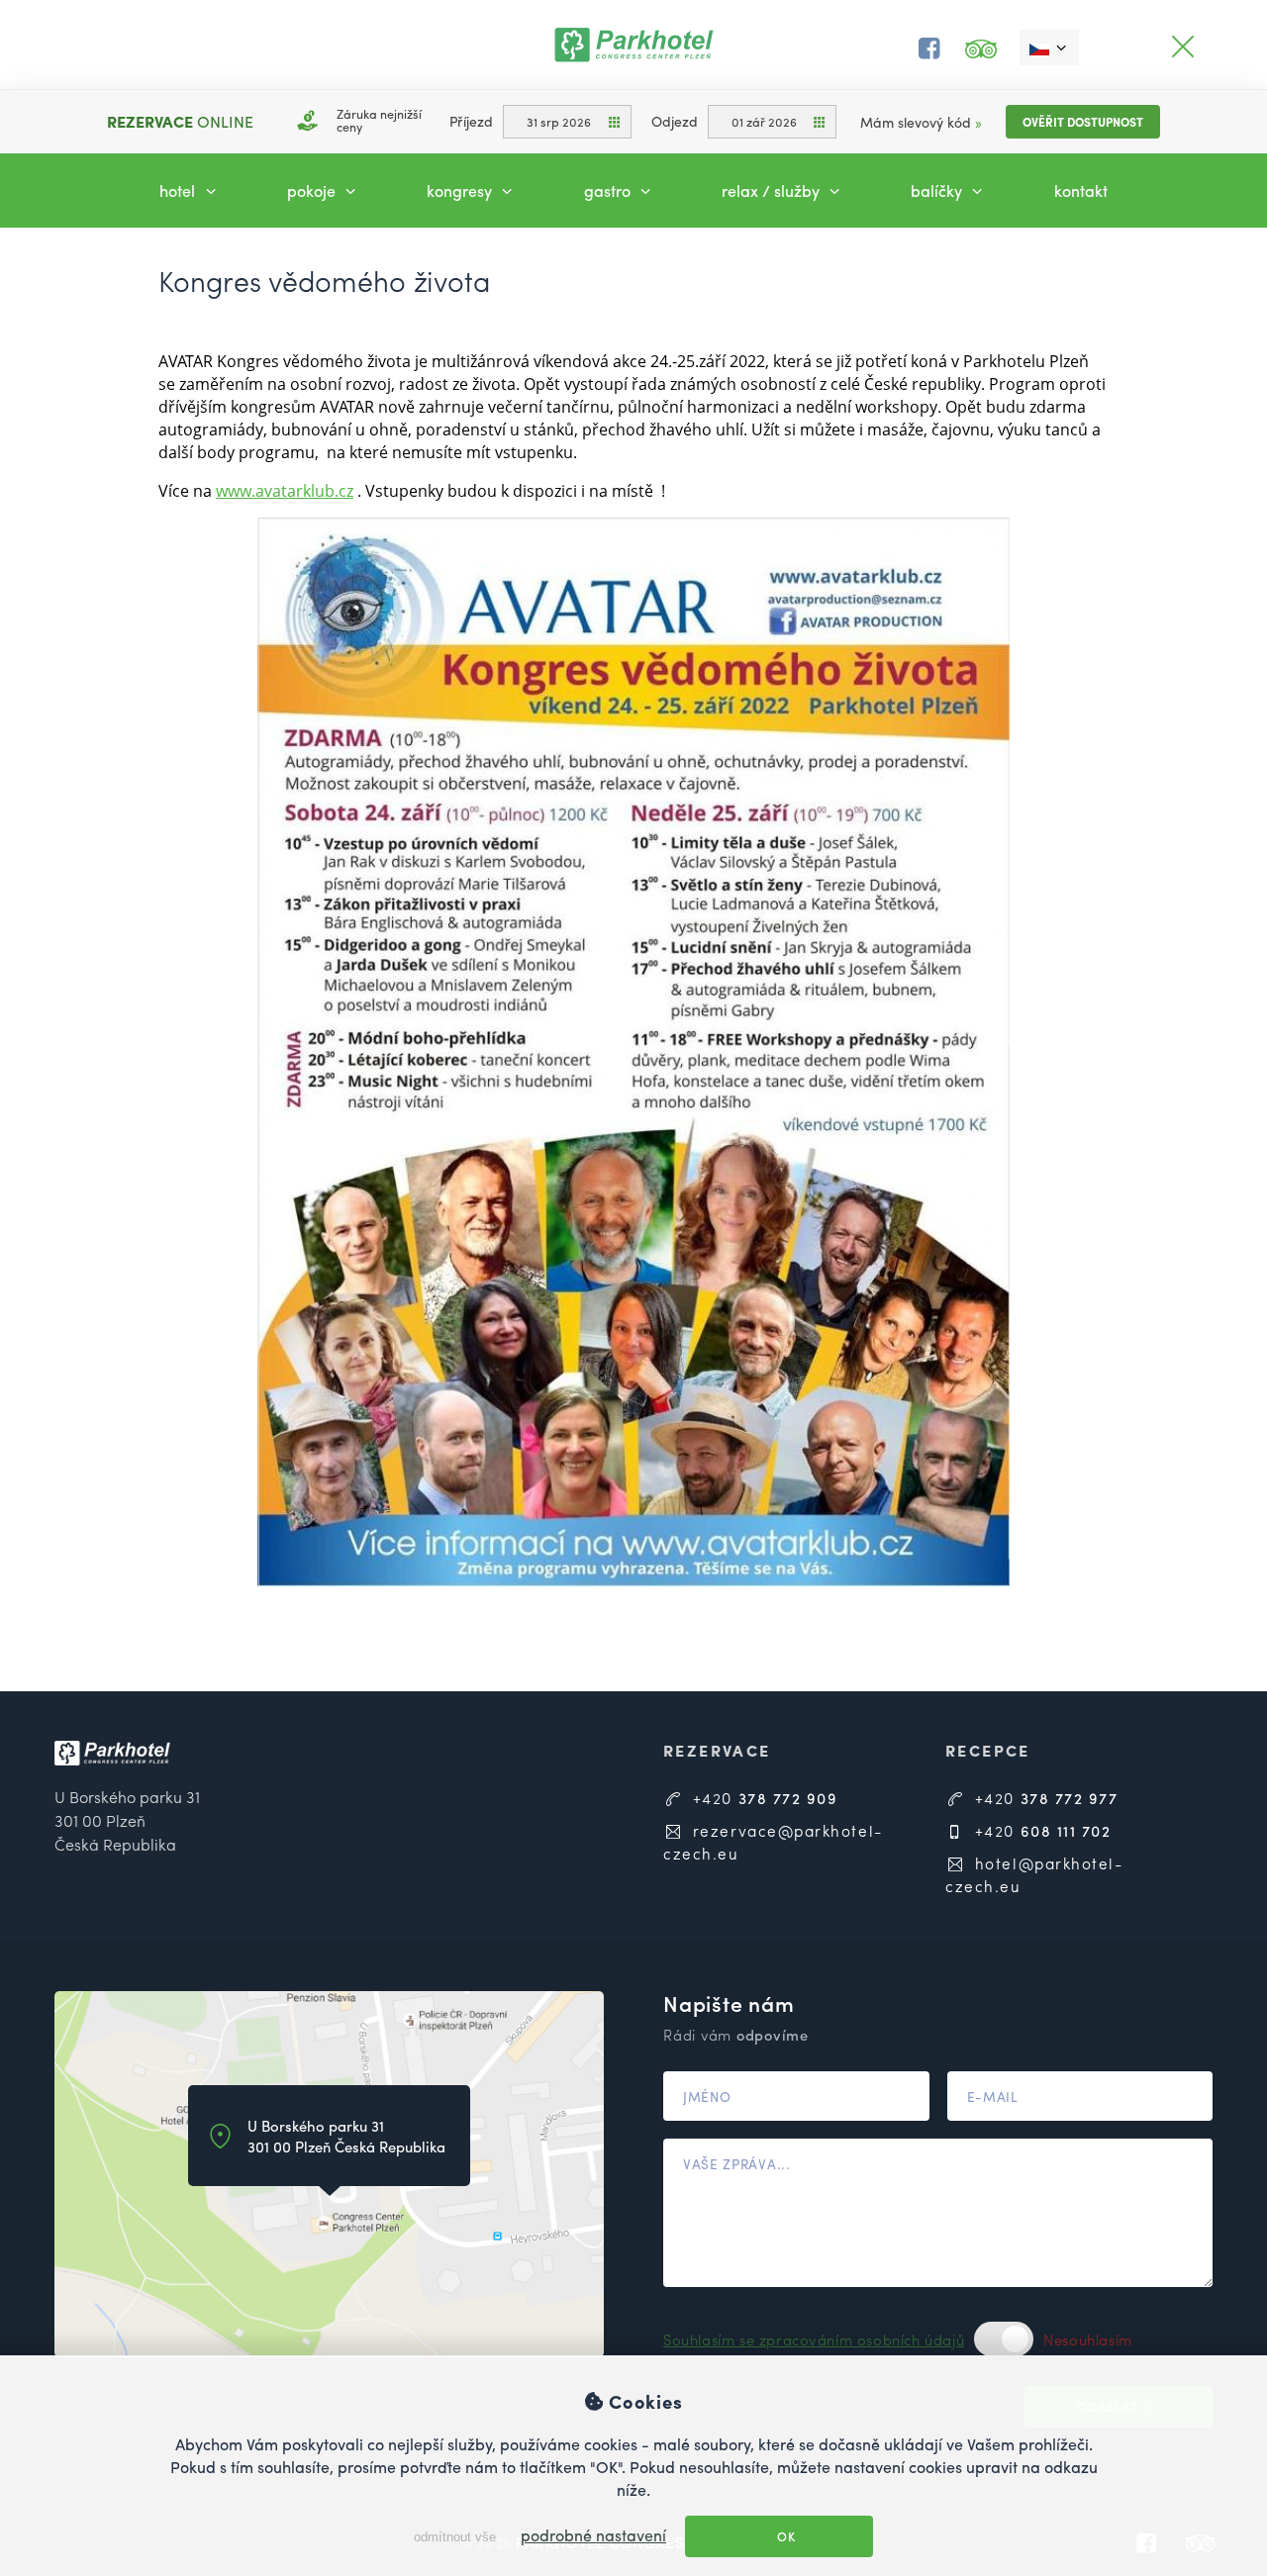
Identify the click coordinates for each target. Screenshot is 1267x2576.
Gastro (609, 191)
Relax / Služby (773, 191)
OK (785, 2536)
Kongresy (461, 191)
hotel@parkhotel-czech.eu (1034, 1874)
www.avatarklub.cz (285, 491)
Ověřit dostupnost (1083, 122)
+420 (762, 1798)
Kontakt (1081, 191)
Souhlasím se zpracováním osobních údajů (814, 2339)
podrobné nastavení (593, 2535)
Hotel (179, 191)
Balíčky (938, 191)
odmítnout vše (453, 2537)
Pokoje (313, 191)
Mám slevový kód (921, 122)
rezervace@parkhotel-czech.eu (773, 1842)
